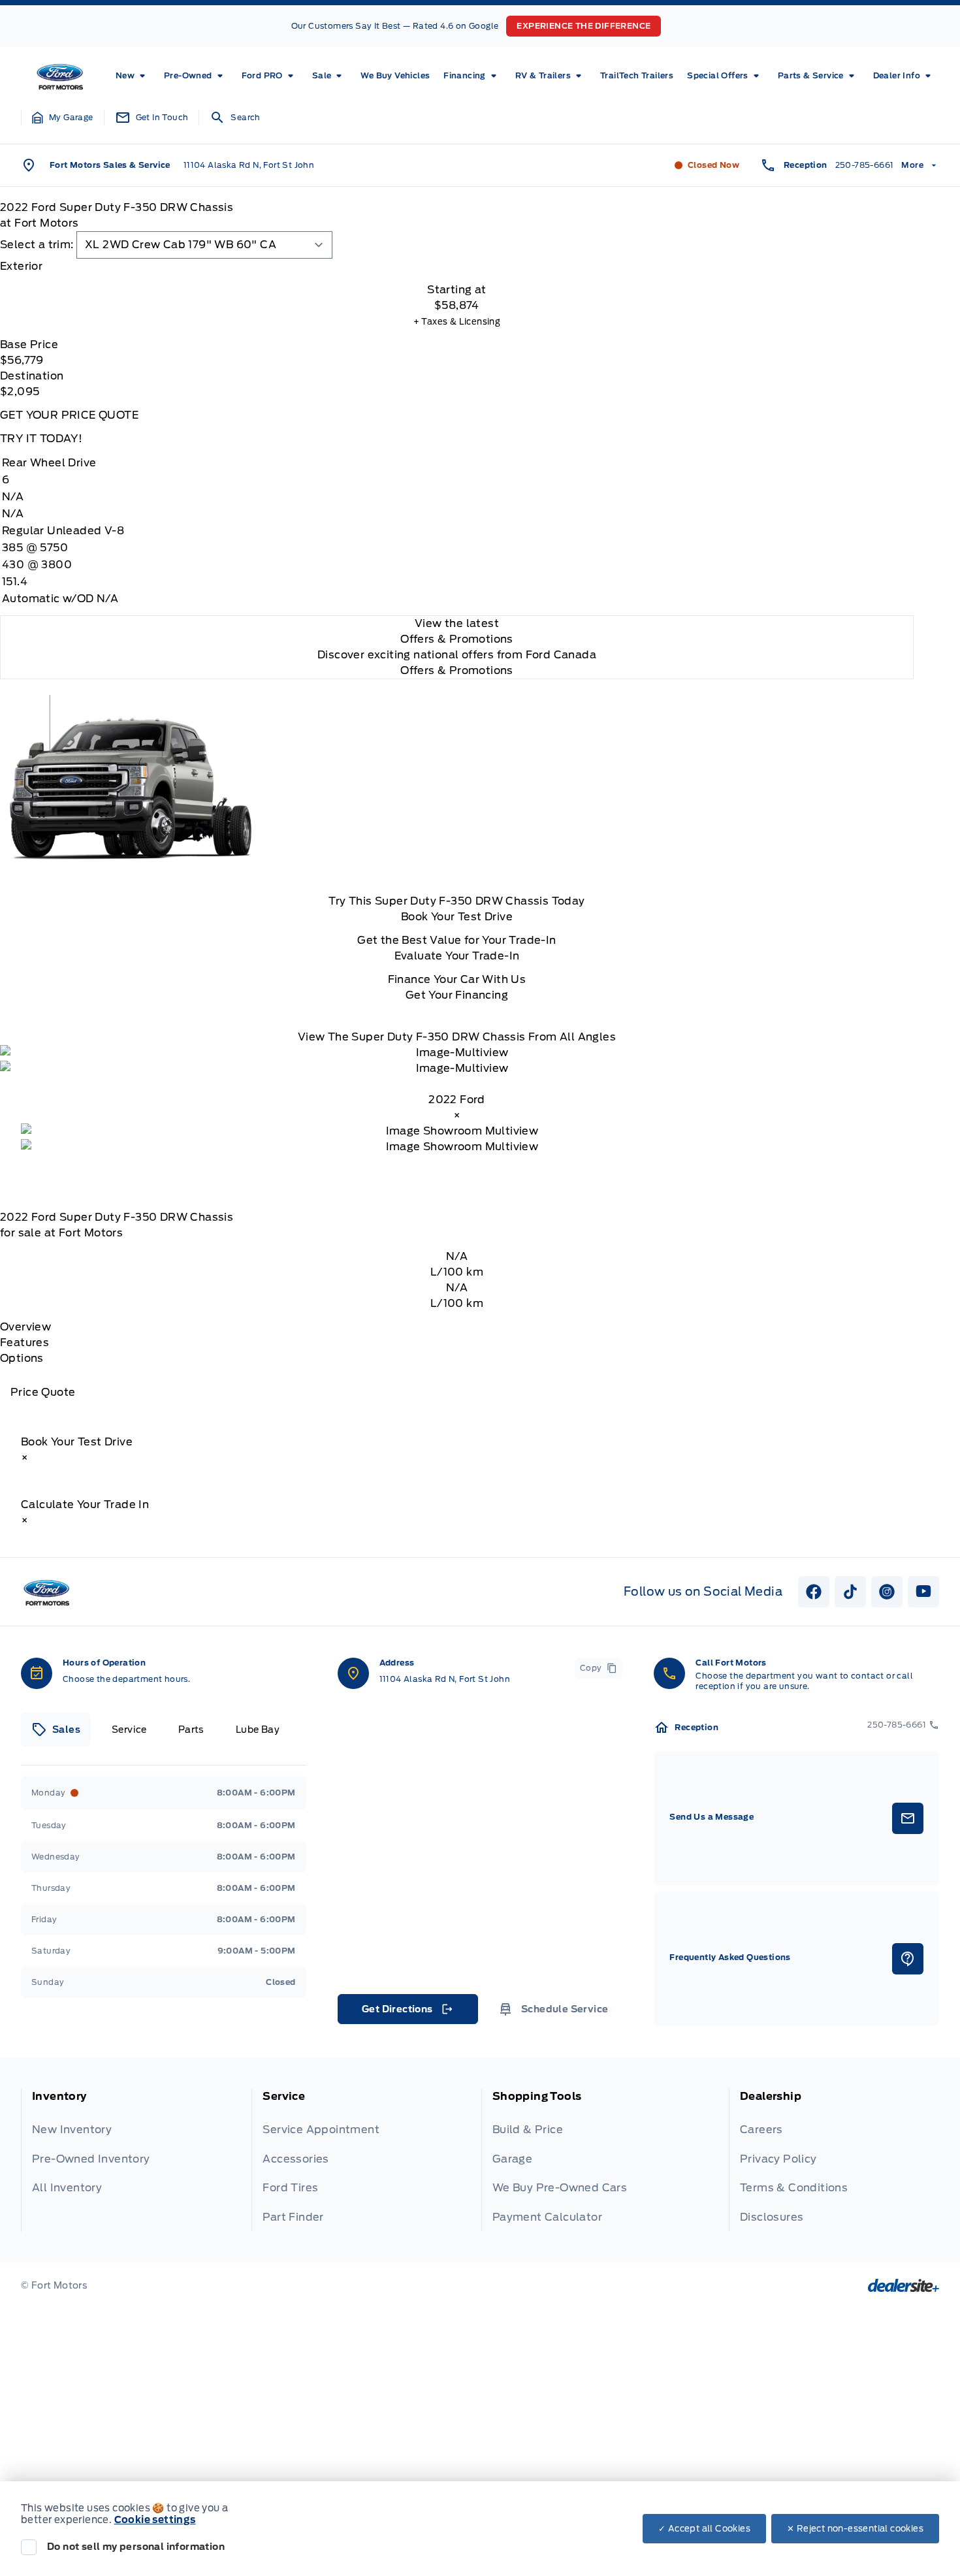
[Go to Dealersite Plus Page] (904, 2285)
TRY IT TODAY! (41, 439)
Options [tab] (22, 1358)
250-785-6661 (865, 165)
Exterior (21, 266)
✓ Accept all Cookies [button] (704, 2529)
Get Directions (407, 2012)
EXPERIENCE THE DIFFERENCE (584, 26)
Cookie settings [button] (155, 2520)
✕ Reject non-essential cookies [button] (855, 2529)
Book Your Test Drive (457, 917)
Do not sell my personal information (136, 2547)
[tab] (457, 266)
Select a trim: (37, 245)
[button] (63, 118)
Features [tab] (24, 1343)
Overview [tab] (25, 1327)
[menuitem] (133, 76)
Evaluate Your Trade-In (457, 956)
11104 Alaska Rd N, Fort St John (249, 165)
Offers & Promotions (457, 670)
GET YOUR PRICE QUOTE (69, 415)
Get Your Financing (457, 995)
